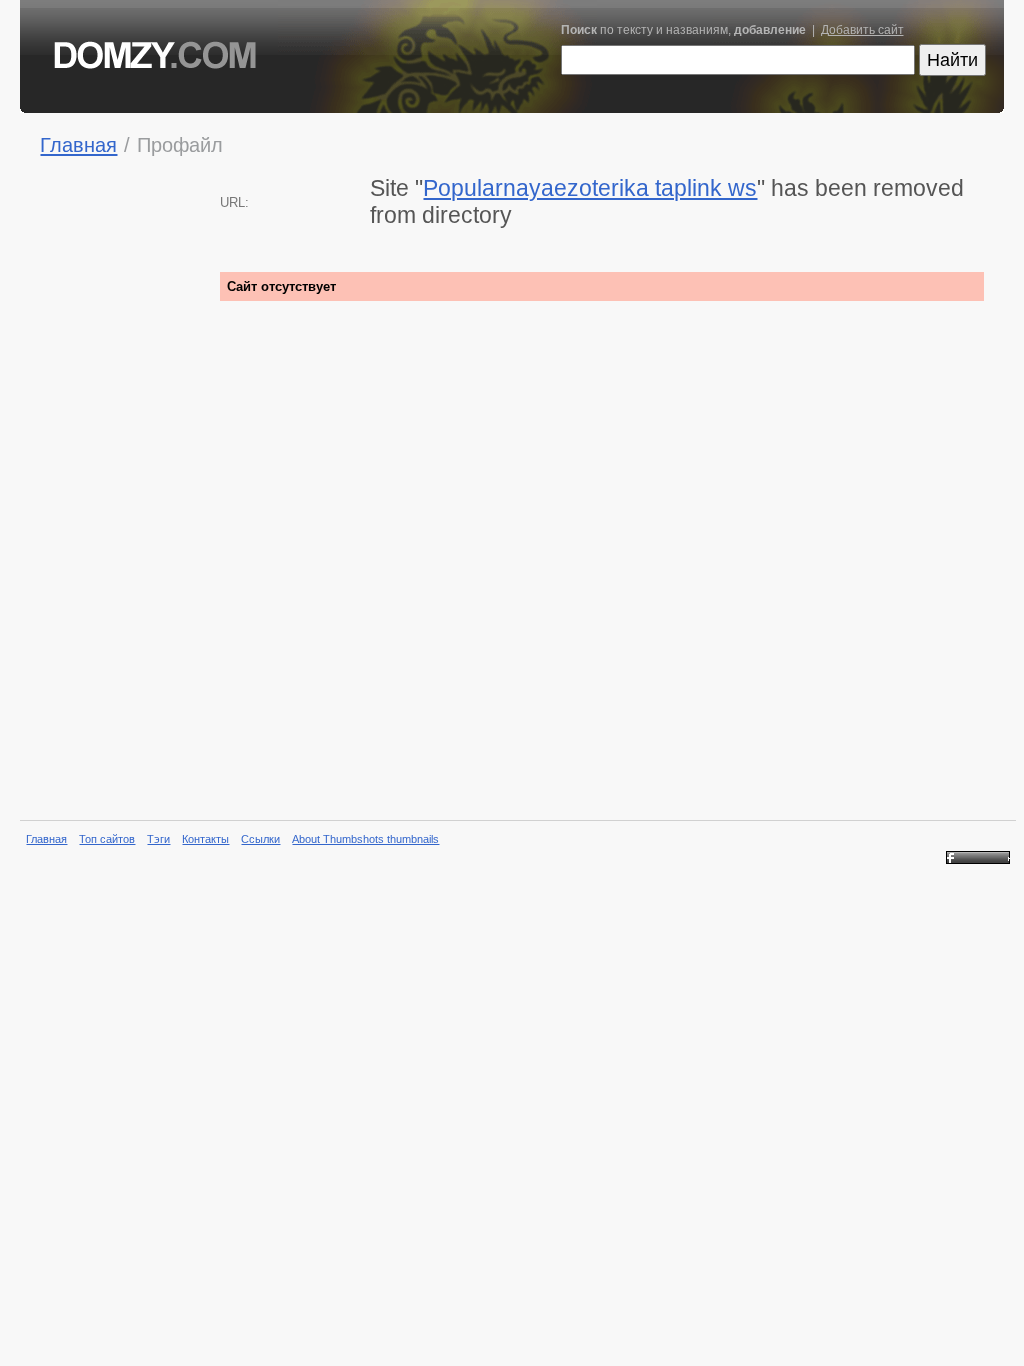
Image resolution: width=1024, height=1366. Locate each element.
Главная (78, 144)
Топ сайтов (107, 839)
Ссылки (260, 839)
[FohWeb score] (978, 860)
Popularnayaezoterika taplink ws (590, 188)
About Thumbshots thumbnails (365, 839)
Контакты (205, 839)
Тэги (158, 839)
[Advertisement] (120, 490)
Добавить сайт (862, 30)
